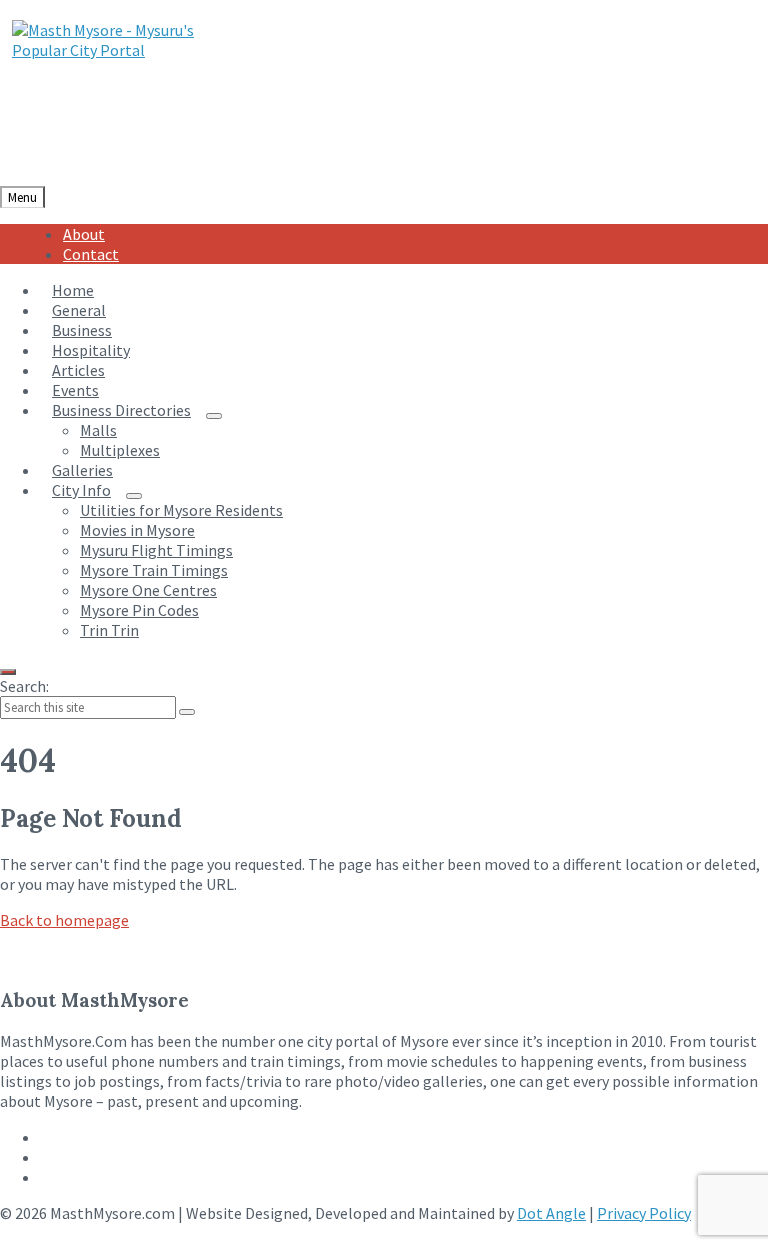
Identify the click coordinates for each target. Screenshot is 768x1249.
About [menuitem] (84, 234)
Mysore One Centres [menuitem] (148, 590)
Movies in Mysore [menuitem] (137, 530)
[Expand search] (8, 672)
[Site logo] (121, 50)
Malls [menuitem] (98, 430)
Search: (24, 686)
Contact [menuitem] (91, 254)
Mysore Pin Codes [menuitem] (139, 610)
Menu (22, 197)
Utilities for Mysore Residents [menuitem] (181, 510)
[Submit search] (187, 712)
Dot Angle (551, 1213)
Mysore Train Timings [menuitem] (154, 570)
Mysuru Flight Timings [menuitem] (156, 550)
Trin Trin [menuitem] (109, 630)
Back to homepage (64, 920)
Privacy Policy (644, 1213)
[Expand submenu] (214, 416)
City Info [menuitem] (81, 490)
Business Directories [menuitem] (121, 410)
